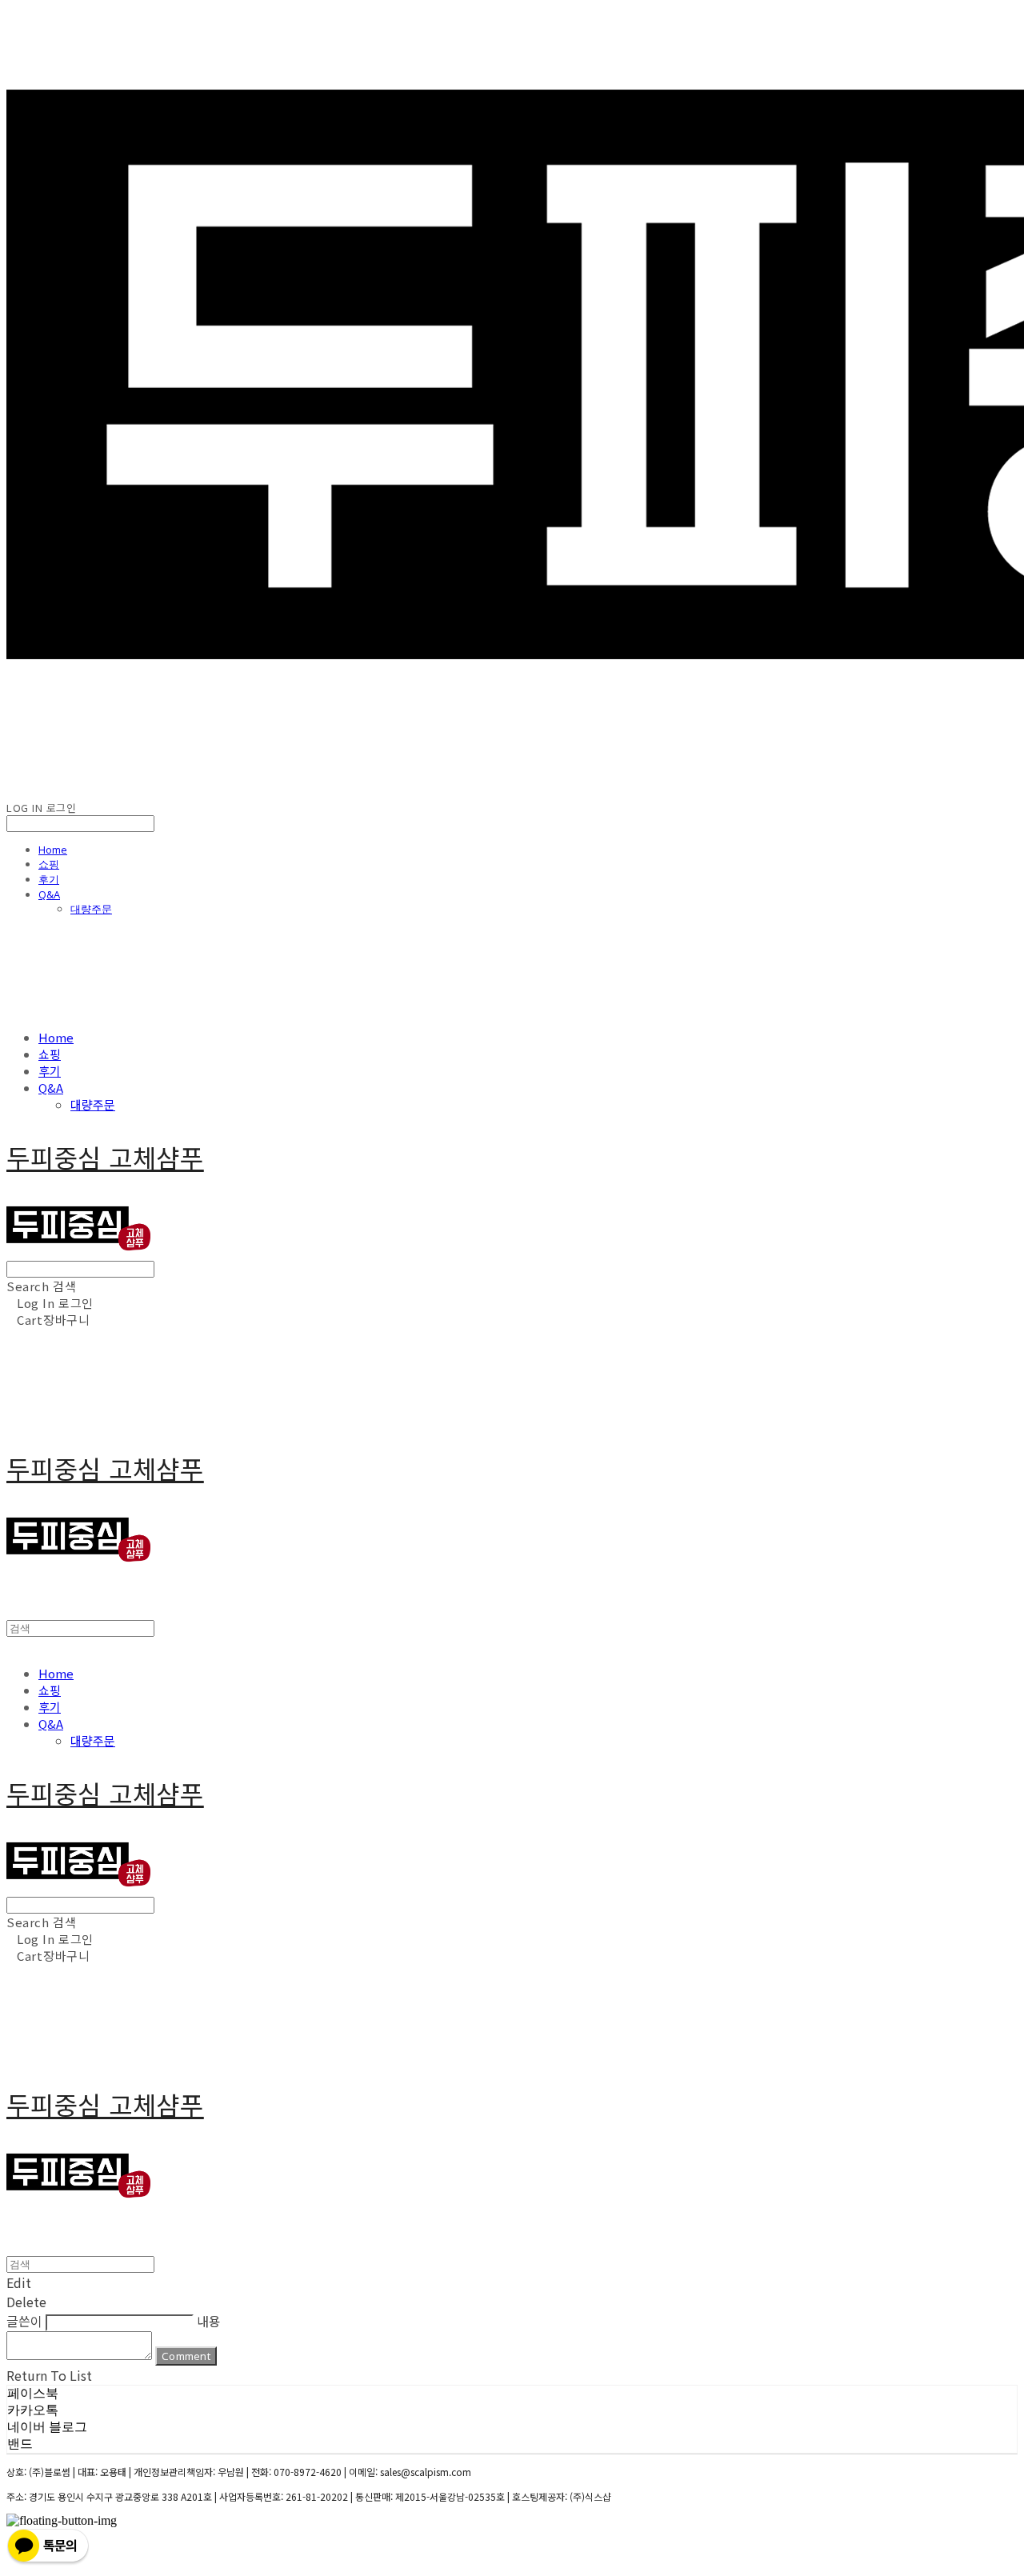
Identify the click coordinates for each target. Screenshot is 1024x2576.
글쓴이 (24, 2321)
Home (53, 850)
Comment (186, 2356)
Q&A (49, 894)
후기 (49, 879)
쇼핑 (49, 864)
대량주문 (91, 909)
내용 (209, 2321)
